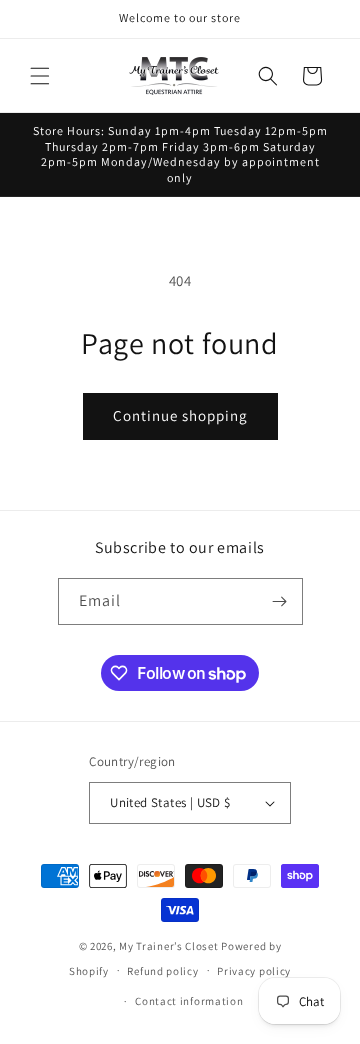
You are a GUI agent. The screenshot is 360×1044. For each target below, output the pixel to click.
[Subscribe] (280, 601)
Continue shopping (180, 415)
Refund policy (162, 971)
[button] (40, 76)
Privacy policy (254, 971)
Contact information (189, 1001)
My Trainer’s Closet (168, 946)
